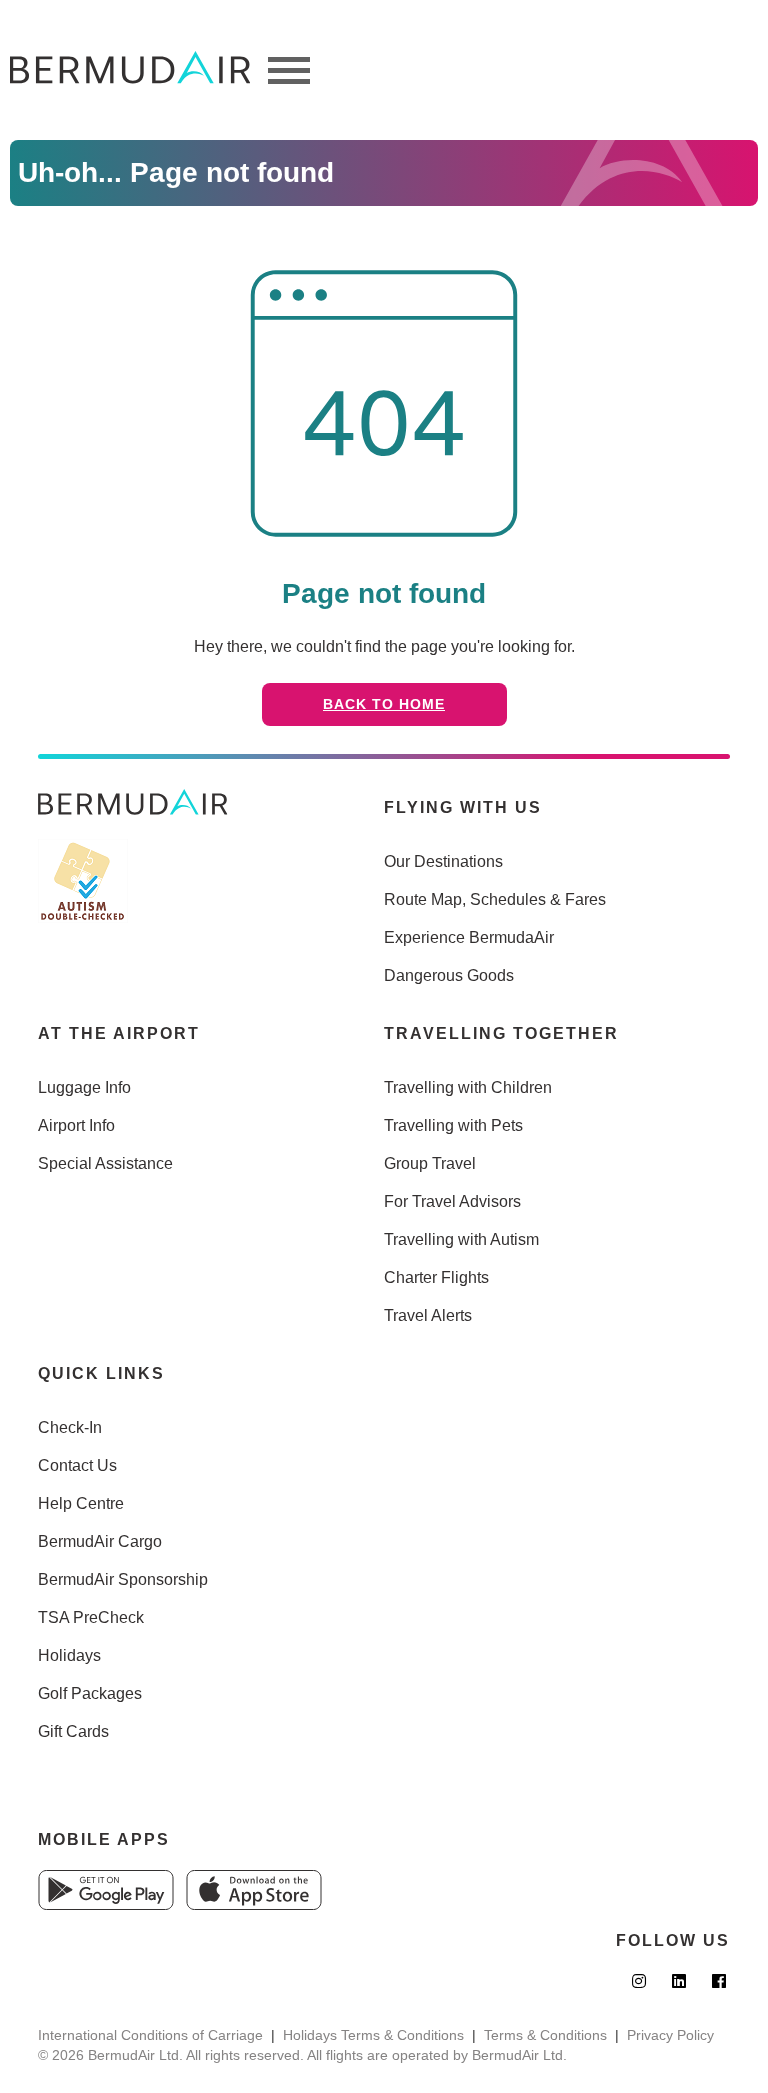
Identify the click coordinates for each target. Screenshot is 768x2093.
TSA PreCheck (91, 1617)
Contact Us (77, 1465)
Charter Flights (436, 1277)
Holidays (69, 1655)
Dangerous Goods (449, 975)
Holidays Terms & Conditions (373, 2035)
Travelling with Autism (461, 1239)
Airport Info (76, 1125)
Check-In (70, 1427)
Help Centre (81, 1503)
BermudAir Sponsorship (123, 1579)
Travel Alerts (428, 1315)
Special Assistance (105, 1163)
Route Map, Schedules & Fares (495, 899)
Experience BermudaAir (469, 937)
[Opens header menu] (289, 70)
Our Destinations (443, 861)
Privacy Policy (670, 2035)
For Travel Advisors (452, 1201)
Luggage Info (84, 1087)
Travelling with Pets (453, 1125)
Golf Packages (90, 1693)
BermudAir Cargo (100, 1541)
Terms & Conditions (545, 2035)
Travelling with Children (468, 1087)
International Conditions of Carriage (150, 2035)
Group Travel (430, 1163)
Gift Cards (73, 1731)
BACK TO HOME (384, 704)
